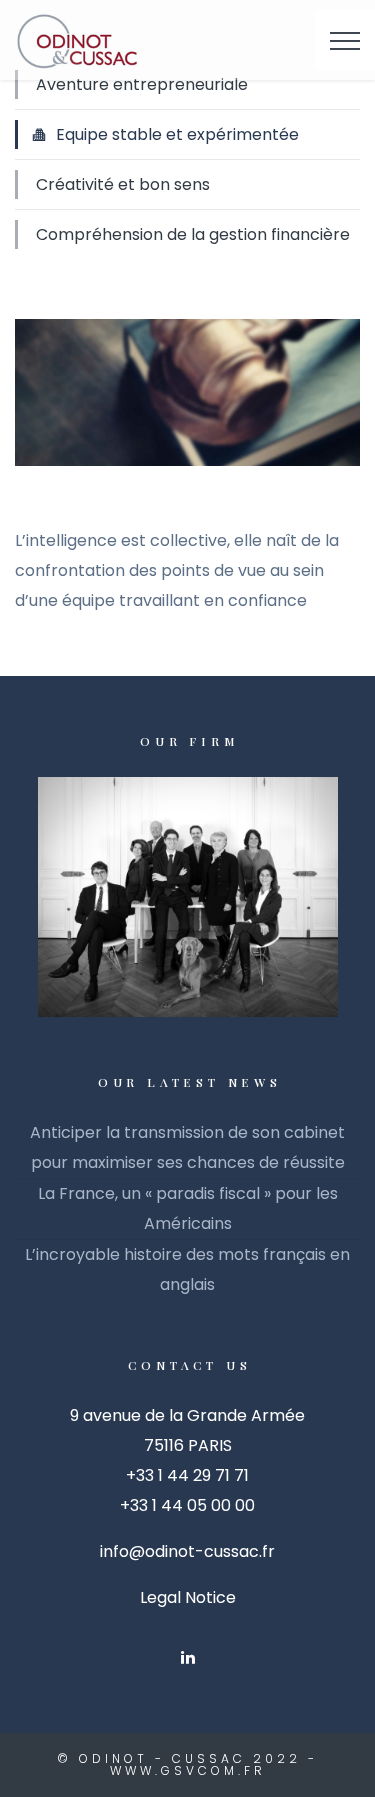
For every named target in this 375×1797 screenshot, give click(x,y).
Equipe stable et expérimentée (177, 134)
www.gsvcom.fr (188, 1770)
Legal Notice (188, 1597)
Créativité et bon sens (123, 184)
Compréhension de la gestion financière (193, 234)
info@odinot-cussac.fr (187, 1551)
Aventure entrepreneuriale (142, 84)
